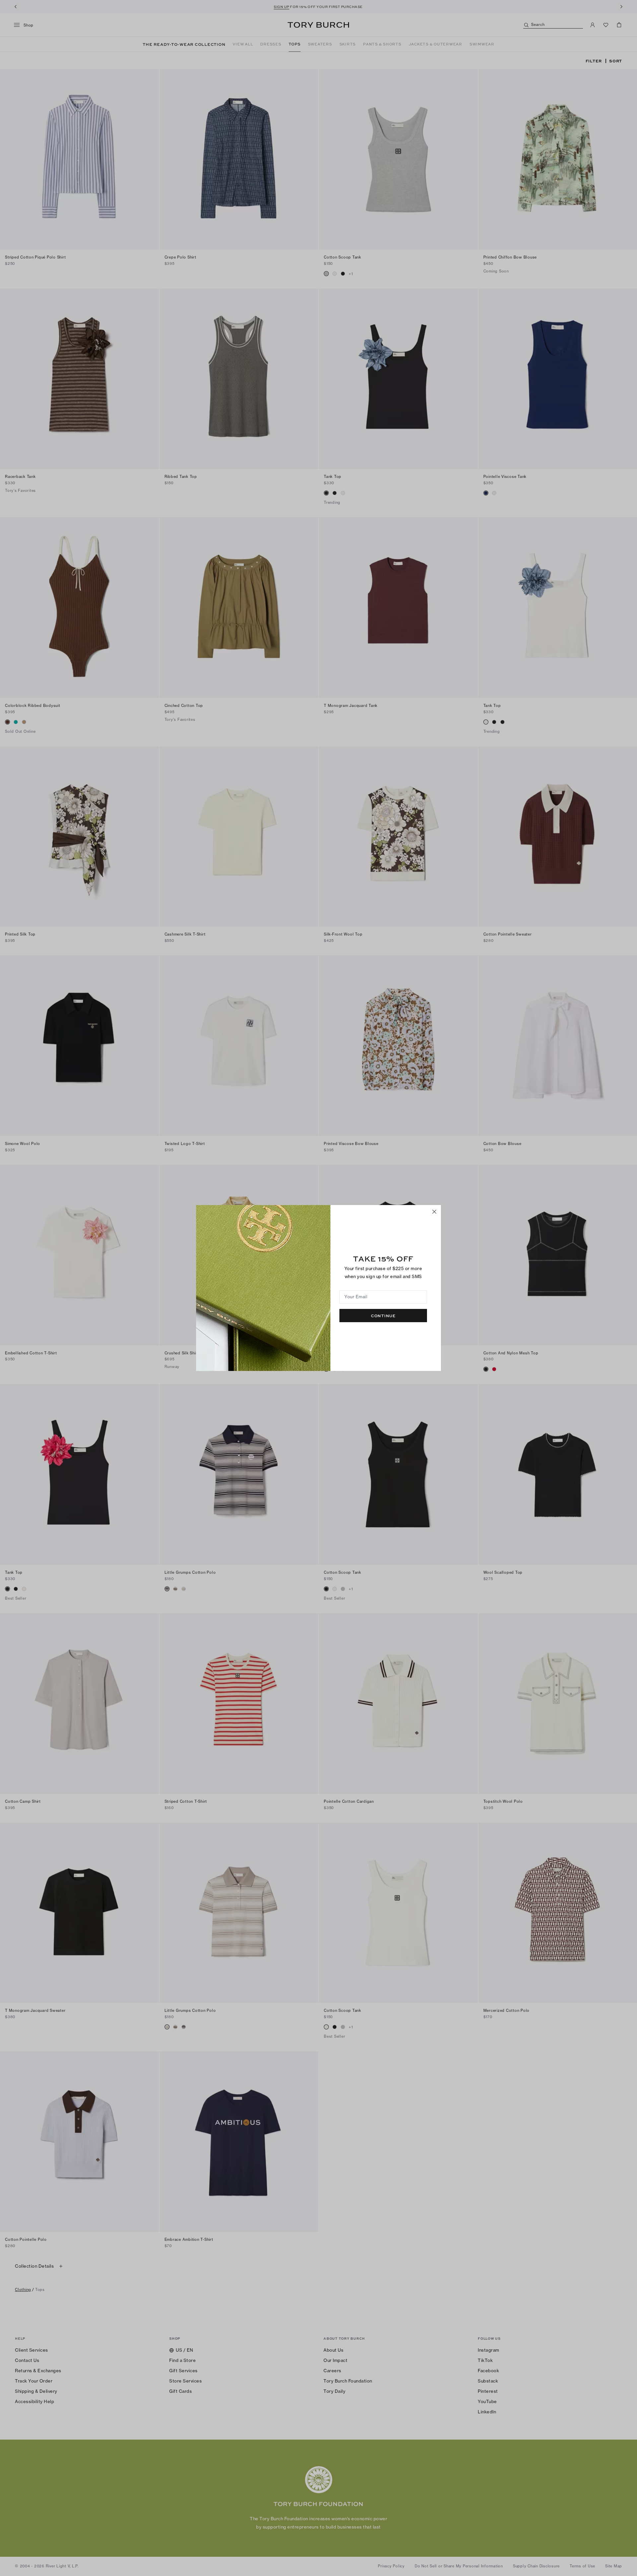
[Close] (434, 1212)
